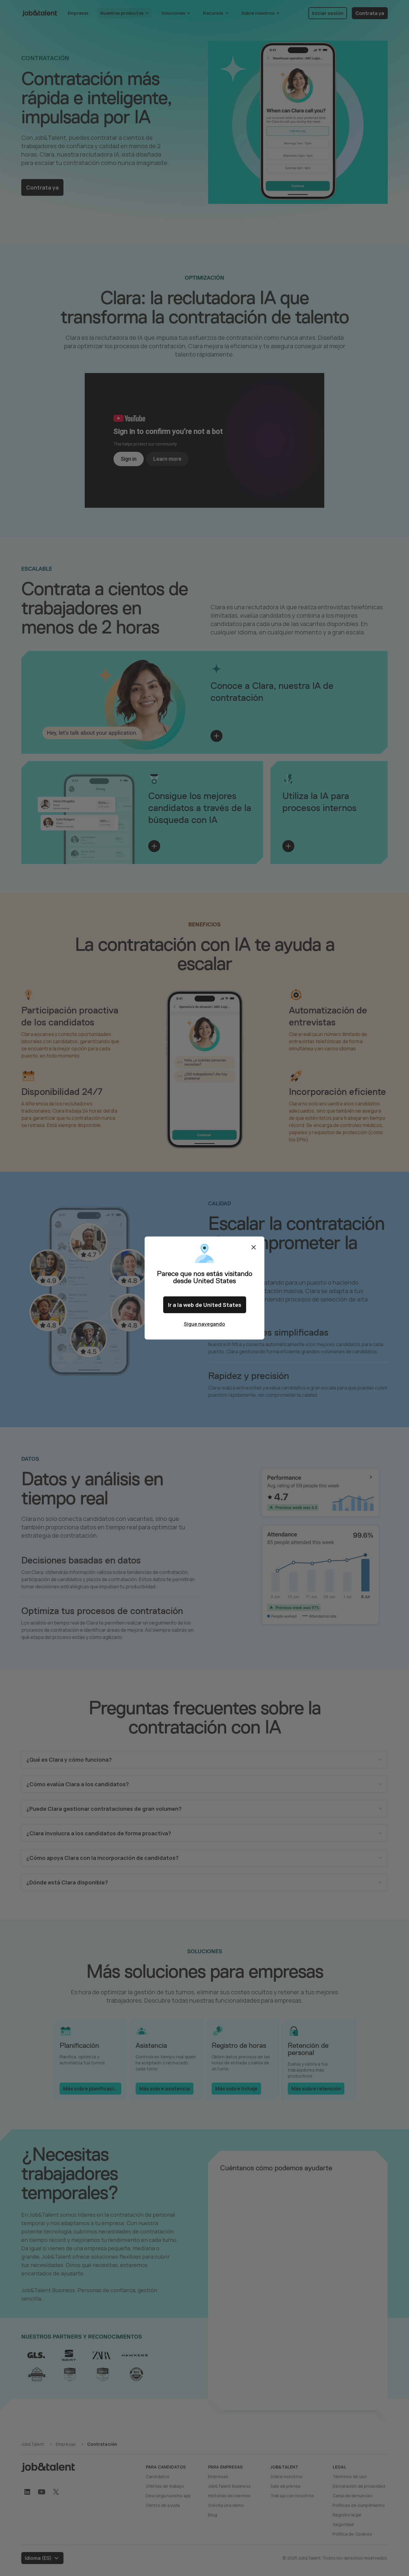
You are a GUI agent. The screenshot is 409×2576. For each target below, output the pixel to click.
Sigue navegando (205, 1324)
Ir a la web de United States (205, 1305)
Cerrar (254, 1247)
